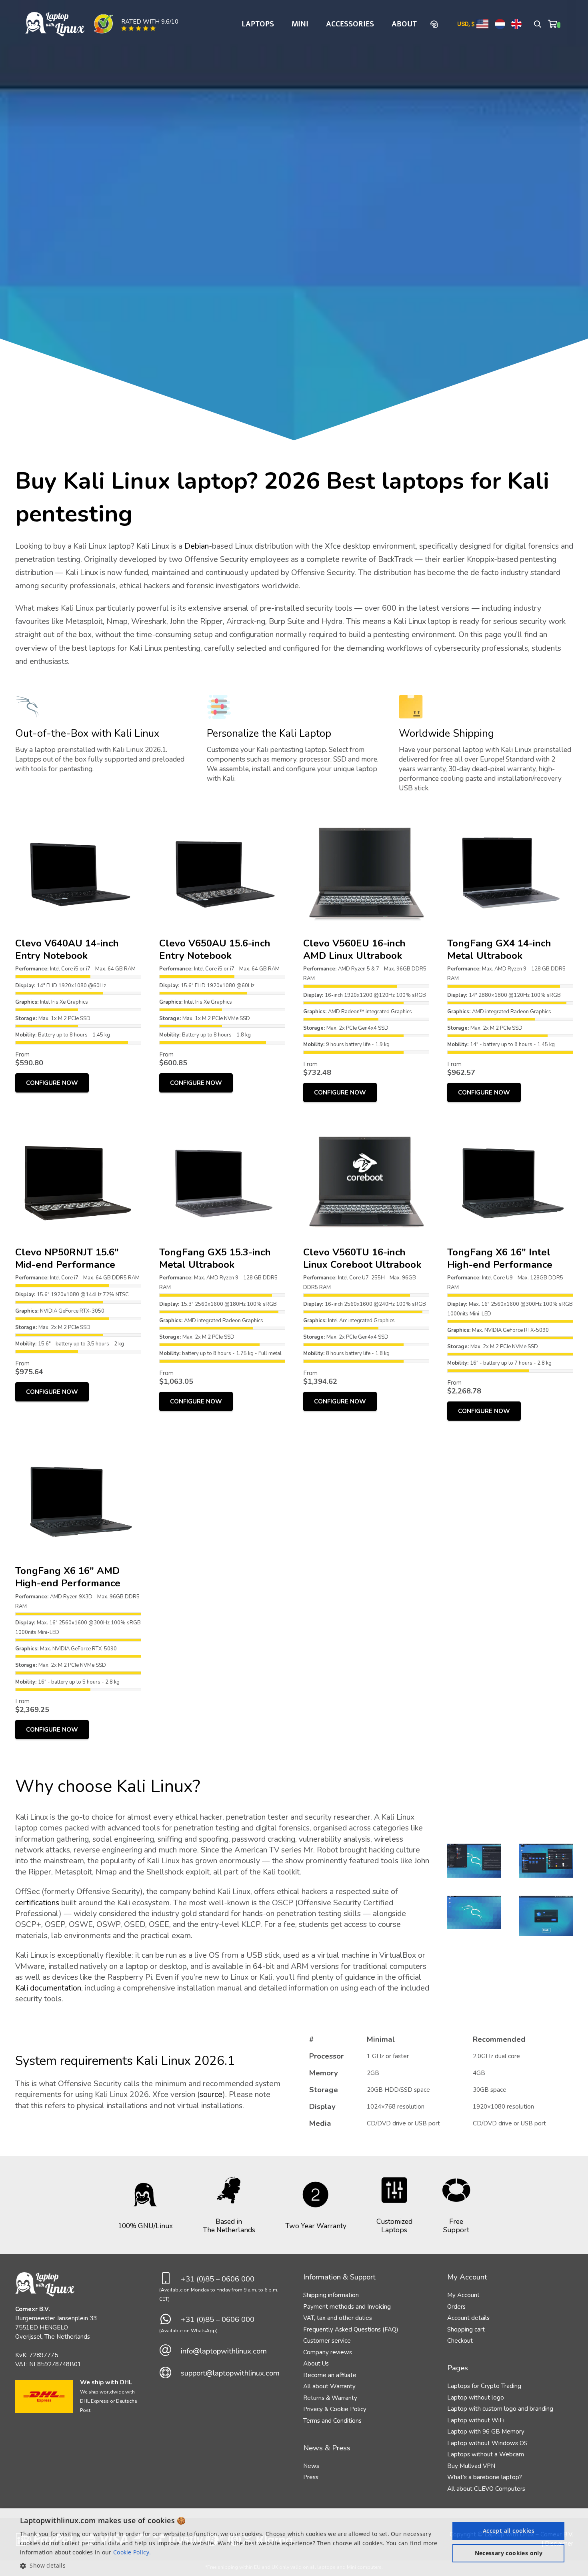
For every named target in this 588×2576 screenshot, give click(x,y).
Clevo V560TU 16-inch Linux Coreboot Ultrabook (362, 1258)
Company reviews (328, 2352)
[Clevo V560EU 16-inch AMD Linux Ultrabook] (366, 816)
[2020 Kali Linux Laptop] (474, 1916)
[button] (538, 24)
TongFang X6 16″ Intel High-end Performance (500, 1258)
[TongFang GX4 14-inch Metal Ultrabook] (510, 816)
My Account (463, 2295)
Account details (468, 2318)
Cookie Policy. (132, 2552)
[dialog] (294, 2542)
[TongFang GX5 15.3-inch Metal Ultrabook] (222, 1125)
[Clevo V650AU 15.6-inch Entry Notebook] (222, 816)
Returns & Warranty (330, 2398)
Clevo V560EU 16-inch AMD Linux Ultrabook (354, 949)
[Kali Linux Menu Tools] (474, 1860)
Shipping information (331, 2295)
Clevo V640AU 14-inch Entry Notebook (67, 949)
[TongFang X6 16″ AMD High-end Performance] (78, 1443)
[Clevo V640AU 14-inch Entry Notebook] (78, 816)
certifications (37, 1903)
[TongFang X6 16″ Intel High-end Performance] (510, 1125)
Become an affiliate (330, 2375)
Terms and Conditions (332, 2421)
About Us (316, 2364)
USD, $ (466, 24)
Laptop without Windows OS (487, 2443)
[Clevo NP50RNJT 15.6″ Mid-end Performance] (78, 1125)
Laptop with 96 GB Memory (486, 2432)
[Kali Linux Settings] (546, 1860)
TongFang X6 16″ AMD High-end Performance (68, 1577)
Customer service (327, 2341)
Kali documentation (48, 1988)
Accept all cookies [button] (509, 2531)
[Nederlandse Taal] (500, 24)
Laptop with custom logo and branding (500, 2409)
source (211, 2094)
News (311, 2466)
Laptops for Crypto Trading (484, 2386)
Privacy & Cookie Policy (335, 2409)
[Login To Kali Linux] (546, 1916)
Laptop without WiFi (476, 2420)
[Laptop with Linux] (55, 24)
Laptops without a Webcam (486, 2454)
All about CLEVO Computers (486, 2489)
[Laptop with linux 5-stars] (139, 28)
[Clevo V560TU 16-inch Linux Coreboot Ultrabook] (366, 1125)
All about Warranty (329, 2386)
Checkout (460, 2341)
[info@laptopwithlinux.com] (170, 2351)
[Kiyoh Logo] (103, 24)
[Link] (435, 24)
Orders (456, 2307)
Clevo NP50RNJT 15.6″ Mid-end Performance (67, 1258)
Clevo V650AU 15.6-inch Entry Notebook (215, 949)
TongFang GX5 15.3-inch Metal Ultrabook (215, 1258)
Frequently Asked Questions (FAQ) (351, 2329)
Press (311, 2477)
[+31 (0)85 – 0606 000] (170, 2279)
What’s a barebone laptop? (485, 2477)
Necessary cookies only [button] (509, 2553)
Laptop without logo (476, 2398)
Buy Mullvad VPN (471, 2466)
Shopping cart (466, 2329)
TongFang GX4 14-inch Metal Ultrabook (499, 949)
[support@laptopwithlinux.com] (170, 2373)
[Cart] (554, 24)
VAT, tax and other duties (338, 2318)
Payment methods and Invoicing (347, 2307)
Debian (197, 546)
